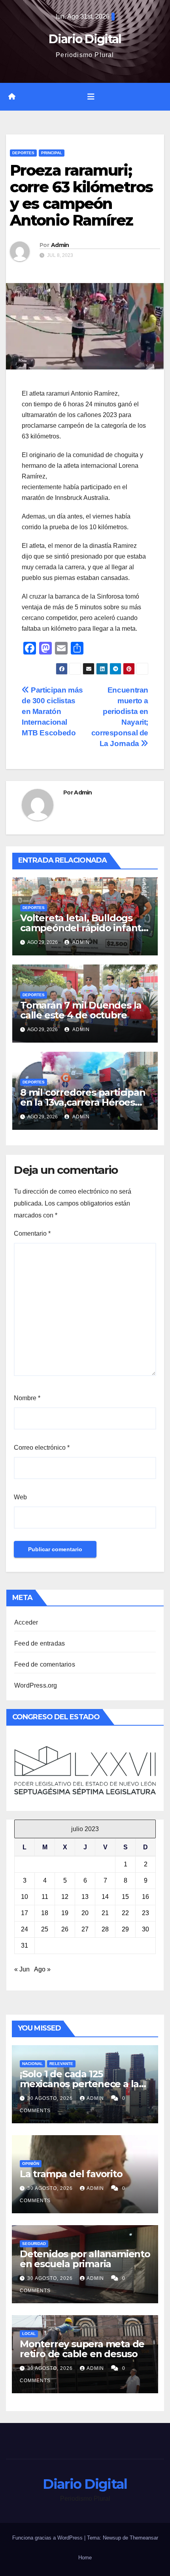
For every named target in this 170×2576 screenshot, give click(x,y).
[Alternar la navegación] (91, 97)
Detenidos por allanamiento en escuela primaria (85, 2259)
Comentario (32, 1233)
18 (45, 1913)
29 (125, 1929)
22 (125, 1913)
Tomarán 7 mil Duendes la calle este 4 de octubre (81, 1010)
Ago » (42, 1969)
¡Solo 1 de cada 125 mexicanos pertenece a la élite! (79, 2084)
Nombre (27, 1398)
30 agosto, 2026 (51, 2098)
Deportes (23, 153)
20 (85, 1913)
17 (25, 1913)
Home (85, 2558)
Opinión (31, 2164)
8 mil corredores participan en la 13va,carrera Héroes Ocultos (83, 1102)
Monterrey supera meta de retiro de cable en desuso (82, 2349)
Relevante (61, 2064)
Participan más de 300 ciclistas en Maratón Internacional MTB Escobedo (52, 711)
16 (145, 1897)
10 (25, 1897)
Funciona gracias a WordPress (48, 2538)
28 (105, 1929)
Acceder (26, 1622)
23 (145, 1913)
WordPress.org (36, 1685)
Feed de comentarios (45, 1664)
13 (85, 1897)
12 (65, 1897)
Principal (52, 153)
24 (25, 1929)
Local (29, 2334)
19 (65, 1913)
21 (105, 1913)
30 (145, 1929)
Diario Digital (85, 39)
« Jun (22, 1969)
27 (85, 1929)
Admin (60, 245)
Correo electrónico (42, 1448)
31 (25, 1945)
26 (65, 1929)
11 (45, 1897)
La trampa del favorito (71, 2174)
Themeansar (144, 2538)
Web (20, 1497)
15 (125, 1897)
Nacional (32, 2064)
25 (45, 1929)
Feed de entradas (40, 1643)
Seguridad (34, 2244)
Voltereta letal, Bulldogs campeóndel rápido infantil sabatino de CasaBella (83, 928)
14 (105, 1897)
